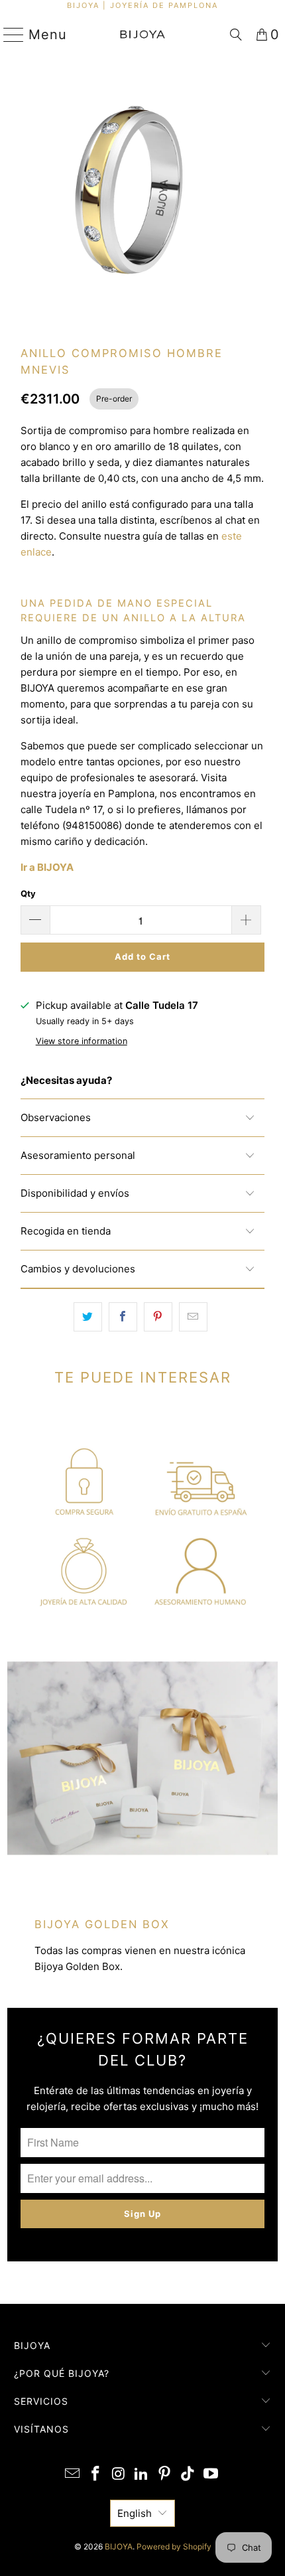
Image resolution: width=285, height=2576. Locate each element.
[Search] (236, 35)
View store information (82, 1041)
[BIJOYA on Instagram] (119, 2475)
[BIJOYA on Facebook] (96, 2475)
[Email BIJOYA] (73, 2475)
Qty (28, 893)
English (135, 2513)
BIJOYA (119, 2546)
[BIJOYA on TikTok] (188, 2475)
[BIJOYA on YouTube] (211, 2475)
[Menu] (8, 35)
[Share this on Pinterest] (158, 1317)
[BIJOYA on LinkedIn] (142, 2475)
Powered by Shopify (174, 2546)
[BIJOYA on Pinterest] (165, 2475)
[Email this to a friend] (193, 1317)
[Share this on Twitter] (88, 1317)
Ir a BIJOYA (47, 867)
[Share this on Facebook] (123, 1317)
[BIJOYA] (143, 35)
